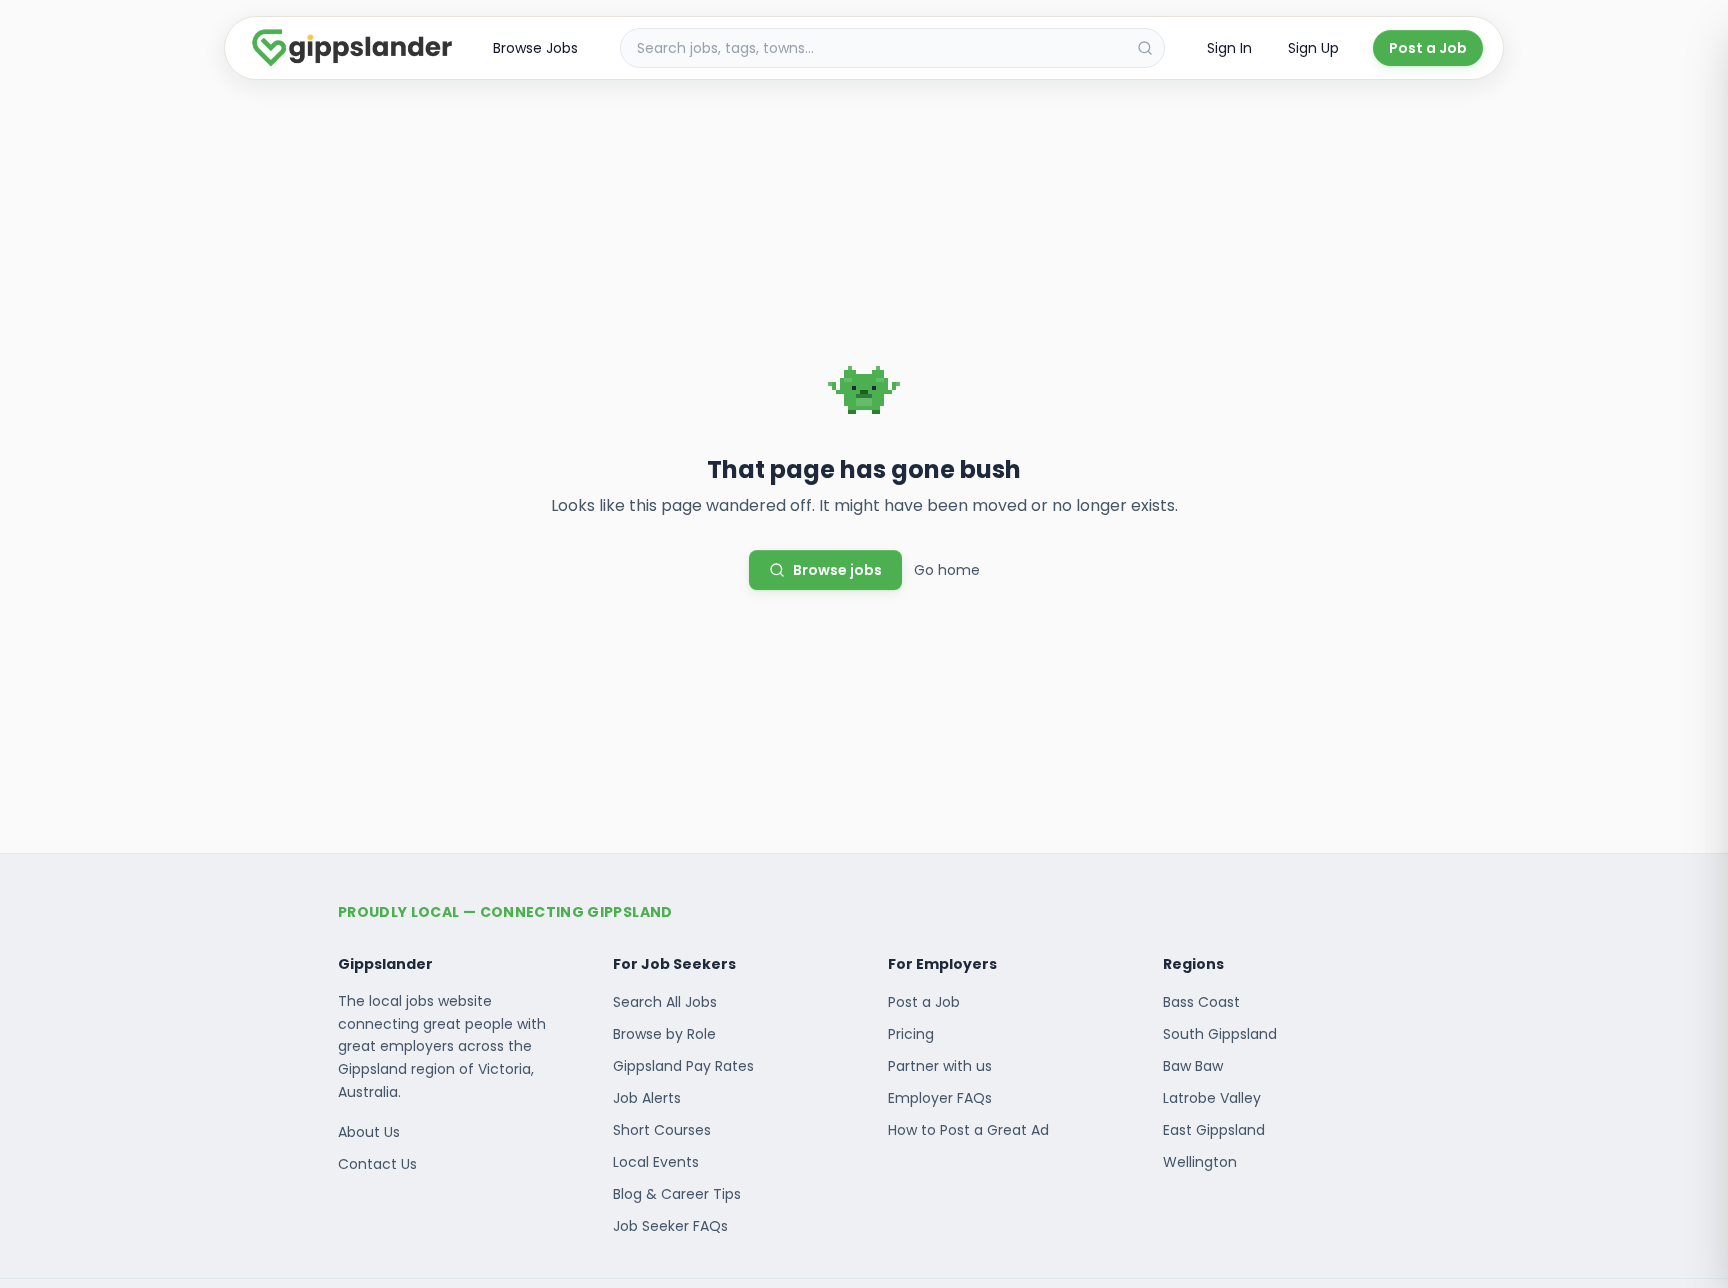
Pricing (911, 1034)
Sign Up (1313, 48)
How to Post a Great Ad (968, 1130)
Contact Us (377, 1164)
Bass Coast (1201, 1002)
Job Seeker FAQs (670, 1226)
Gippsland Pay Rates (683, 1066)
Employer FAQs (940, 1098)
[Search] (1145, 48)
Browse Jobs (535, 48)
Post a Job (1428, 48)
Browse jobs (837, 570)
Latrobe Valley (1212, 1098)
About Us (369, 1132)
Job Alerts (647, 1098)
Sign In (1229, 48)
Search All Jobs (665, 1002)
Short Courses (662, 1130)
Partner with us (940, 1066)
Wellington (1200, 1162)
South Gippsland (1220, 1034)
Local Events (656, 1162)
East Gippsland (1214, 1130)
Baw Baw (1193, 1066)
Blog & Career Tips (677, 1194)
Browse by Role (664, 1034)
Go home (947, 570)
